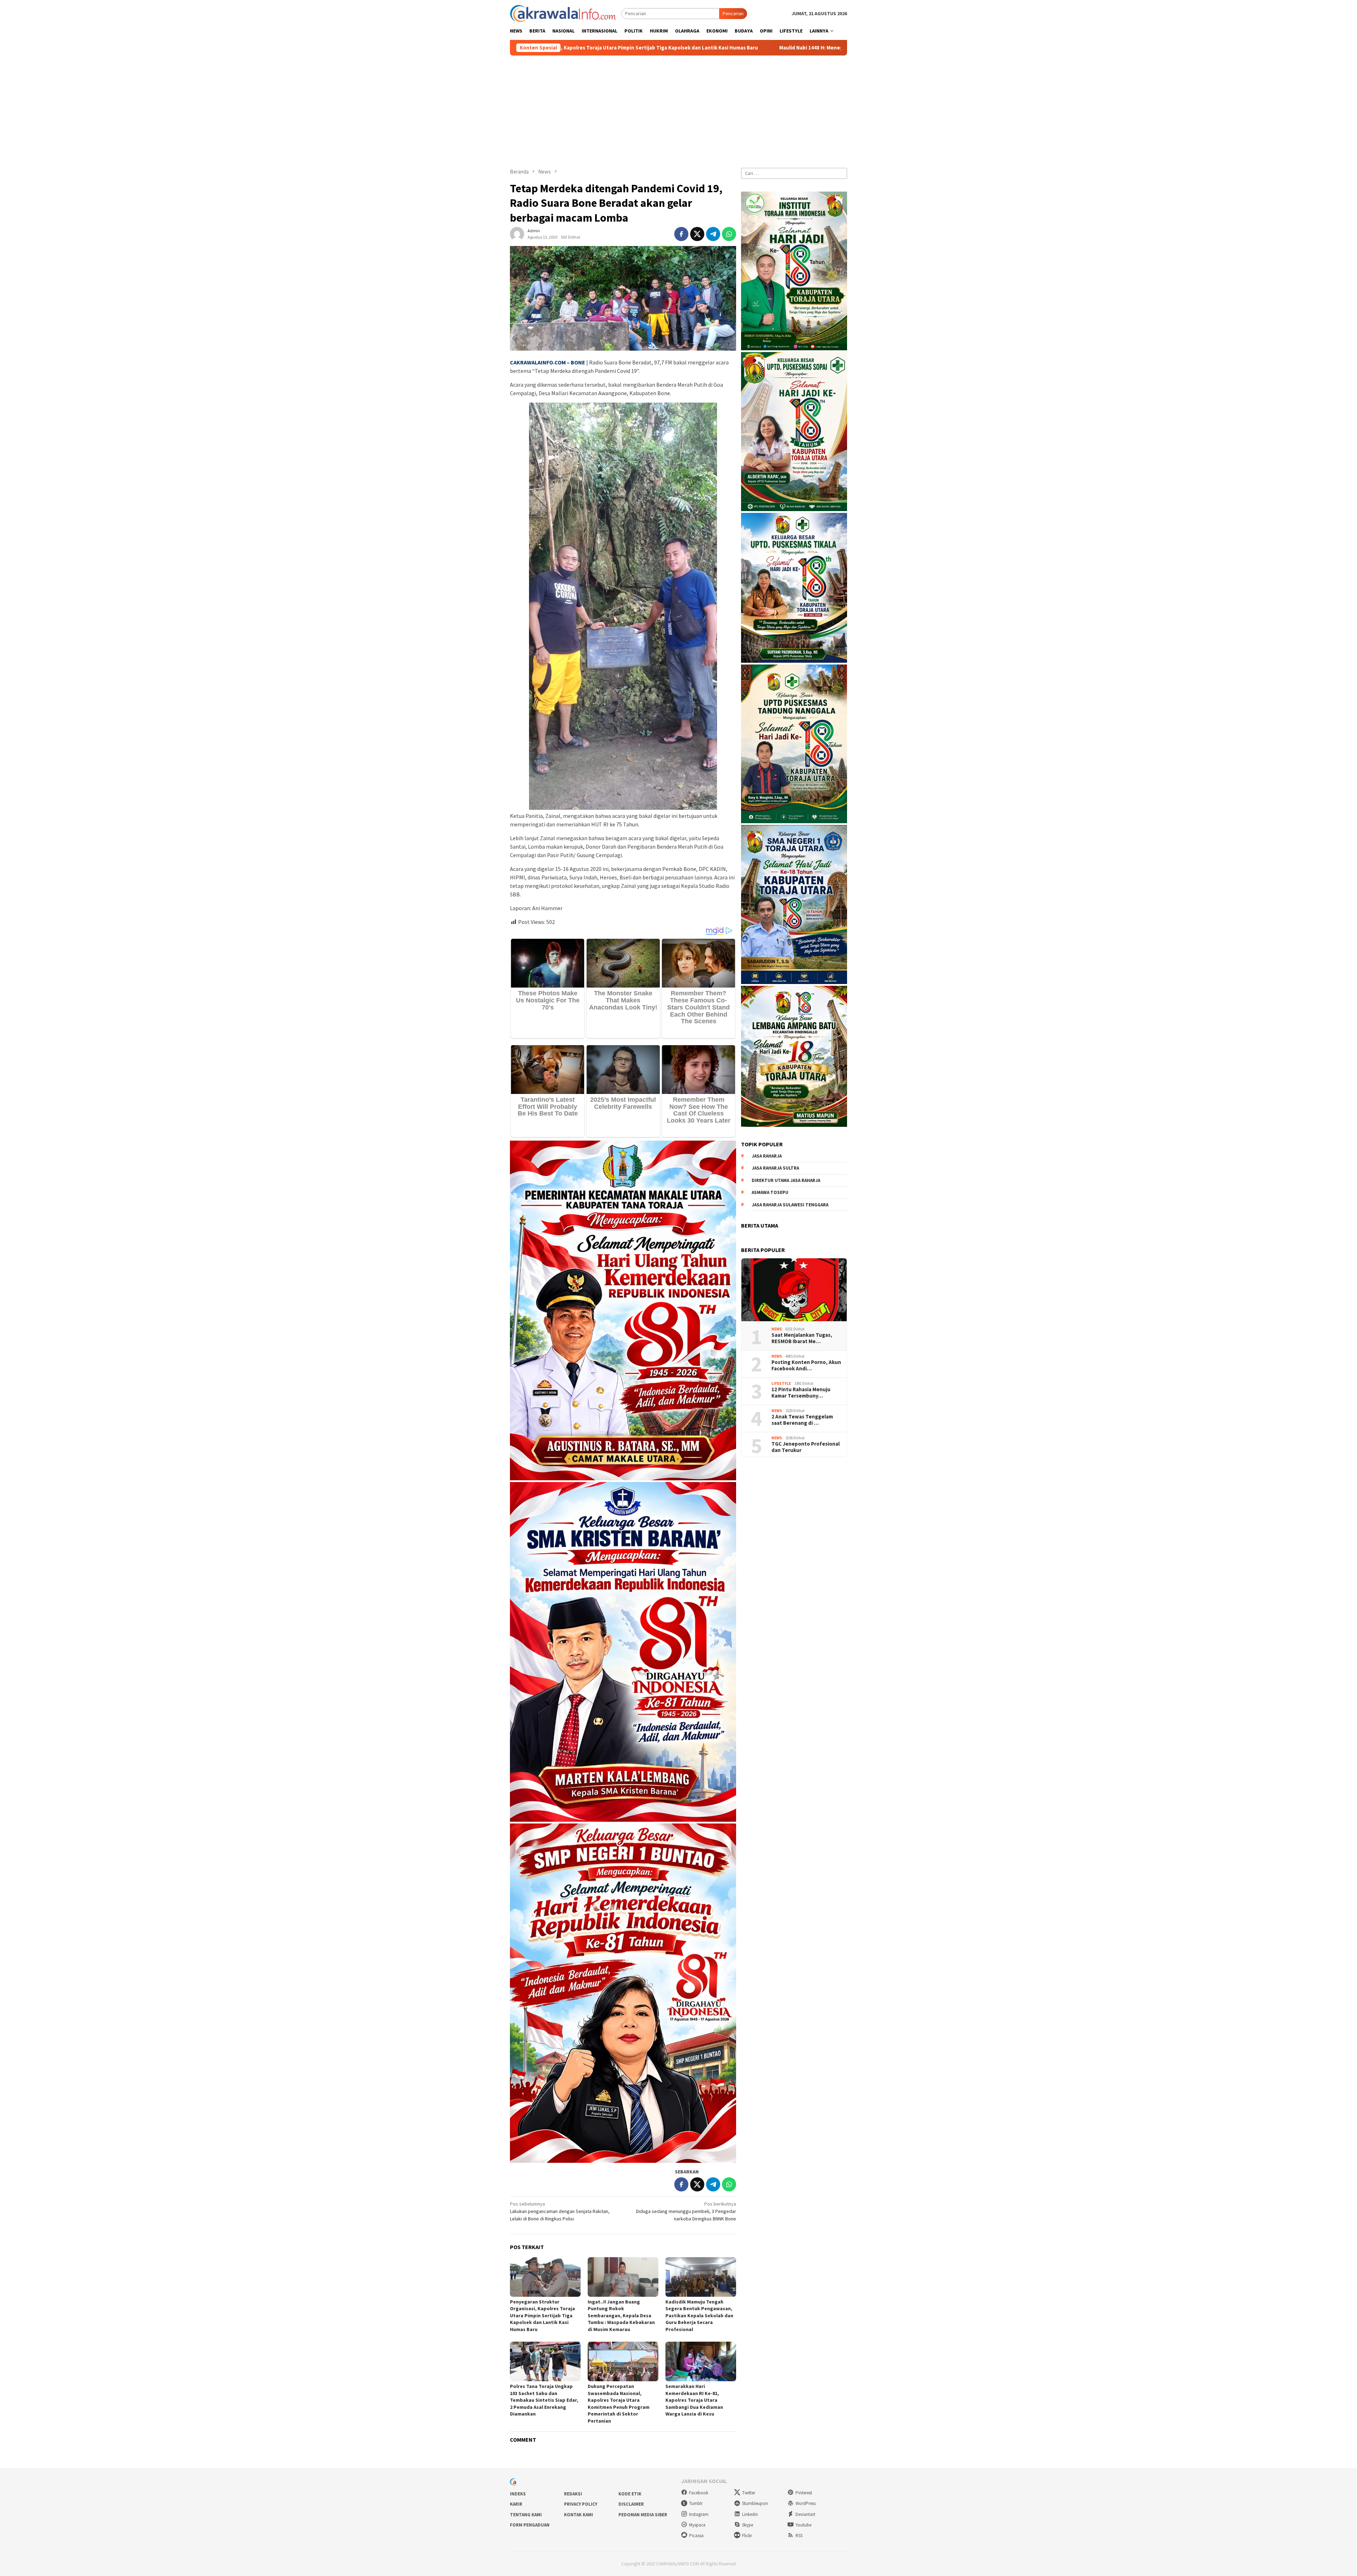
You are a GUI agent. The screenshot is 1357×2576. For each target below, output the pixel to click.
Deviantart (805, 2514)
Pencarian (733, 13)
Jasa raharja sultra (775, 1168)
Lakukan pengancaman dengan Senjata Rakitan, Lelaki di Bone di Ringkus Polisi (560, 2211)
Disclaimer (631, 2504)
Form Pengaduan (530, 2525)
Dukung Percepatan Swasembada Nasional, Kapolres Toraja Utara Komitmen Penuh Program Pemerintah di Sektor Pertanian (619, 2404)
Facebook (699, 2493)
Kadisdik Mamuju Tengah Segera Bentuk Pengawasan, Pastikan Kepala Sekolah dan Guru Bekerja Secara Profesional (699, 2316)
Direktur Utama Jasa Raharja (786, 1180)
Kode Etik (630, 2494)
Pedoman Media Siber (643, 2515)
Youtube (803, 2525)
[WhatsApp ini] (729, 234)
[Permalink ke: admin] (517, 234)
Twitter (749, 2493)
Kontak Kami (578, 2515)
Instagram (699, 2514)
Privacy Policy (581, 2504)
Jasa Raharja (767, 1156)
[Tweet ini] (697, 234)
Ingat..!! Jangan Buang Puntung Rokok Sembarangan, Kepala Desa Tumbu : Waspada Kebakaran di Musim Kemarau (621, 2316)
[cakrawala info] (563, 13)
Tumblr (696, 2503)
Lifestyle (781, 1383)
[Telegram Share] (713, 234)
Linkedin (750, 2514)
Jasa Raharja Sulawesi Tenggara (790, 1205)
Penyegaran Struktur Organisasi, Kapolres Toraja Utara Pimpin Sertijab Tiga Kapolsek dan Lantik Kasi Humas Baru (542, 2316)
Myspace (697, 2525)
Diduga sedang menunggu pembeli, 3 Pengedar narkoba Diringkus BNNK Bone (686, 2211)
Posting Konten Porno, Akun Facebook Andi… (806, 1365)
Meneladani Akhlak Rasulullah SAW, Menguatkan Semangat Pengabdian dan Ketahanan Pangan (762, 48)
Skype (748, 2525)
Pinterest (804, 2493)
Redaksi (573, 2494)
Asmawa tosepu (770, 1192)
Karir (516, 2504)
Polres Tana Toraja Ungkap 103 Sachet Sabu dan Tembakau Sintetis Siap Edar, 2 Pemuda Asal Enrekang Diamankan (544, 2400)
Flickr (747, 2536)
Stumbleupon (755, 2503)
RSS (799, 2536)
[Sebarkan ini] (681, 234)
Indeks (518, 2494)
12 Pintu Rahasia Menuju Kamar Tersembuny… (801, 1393)
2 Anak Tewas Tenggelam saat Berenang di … (802, 1420)
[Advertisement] (678, 109)
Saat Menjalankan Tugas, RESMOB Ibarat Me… (802, 1338)
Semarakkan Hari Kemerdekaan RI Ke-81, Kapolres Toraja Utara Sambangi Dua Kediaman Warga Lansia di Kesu (694, 2400)
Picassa (696, 2536)
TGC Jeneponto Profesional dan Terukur (806, 1447)
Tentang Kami (526, 2515)
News (777, 1329)
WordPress (806, 2503)
